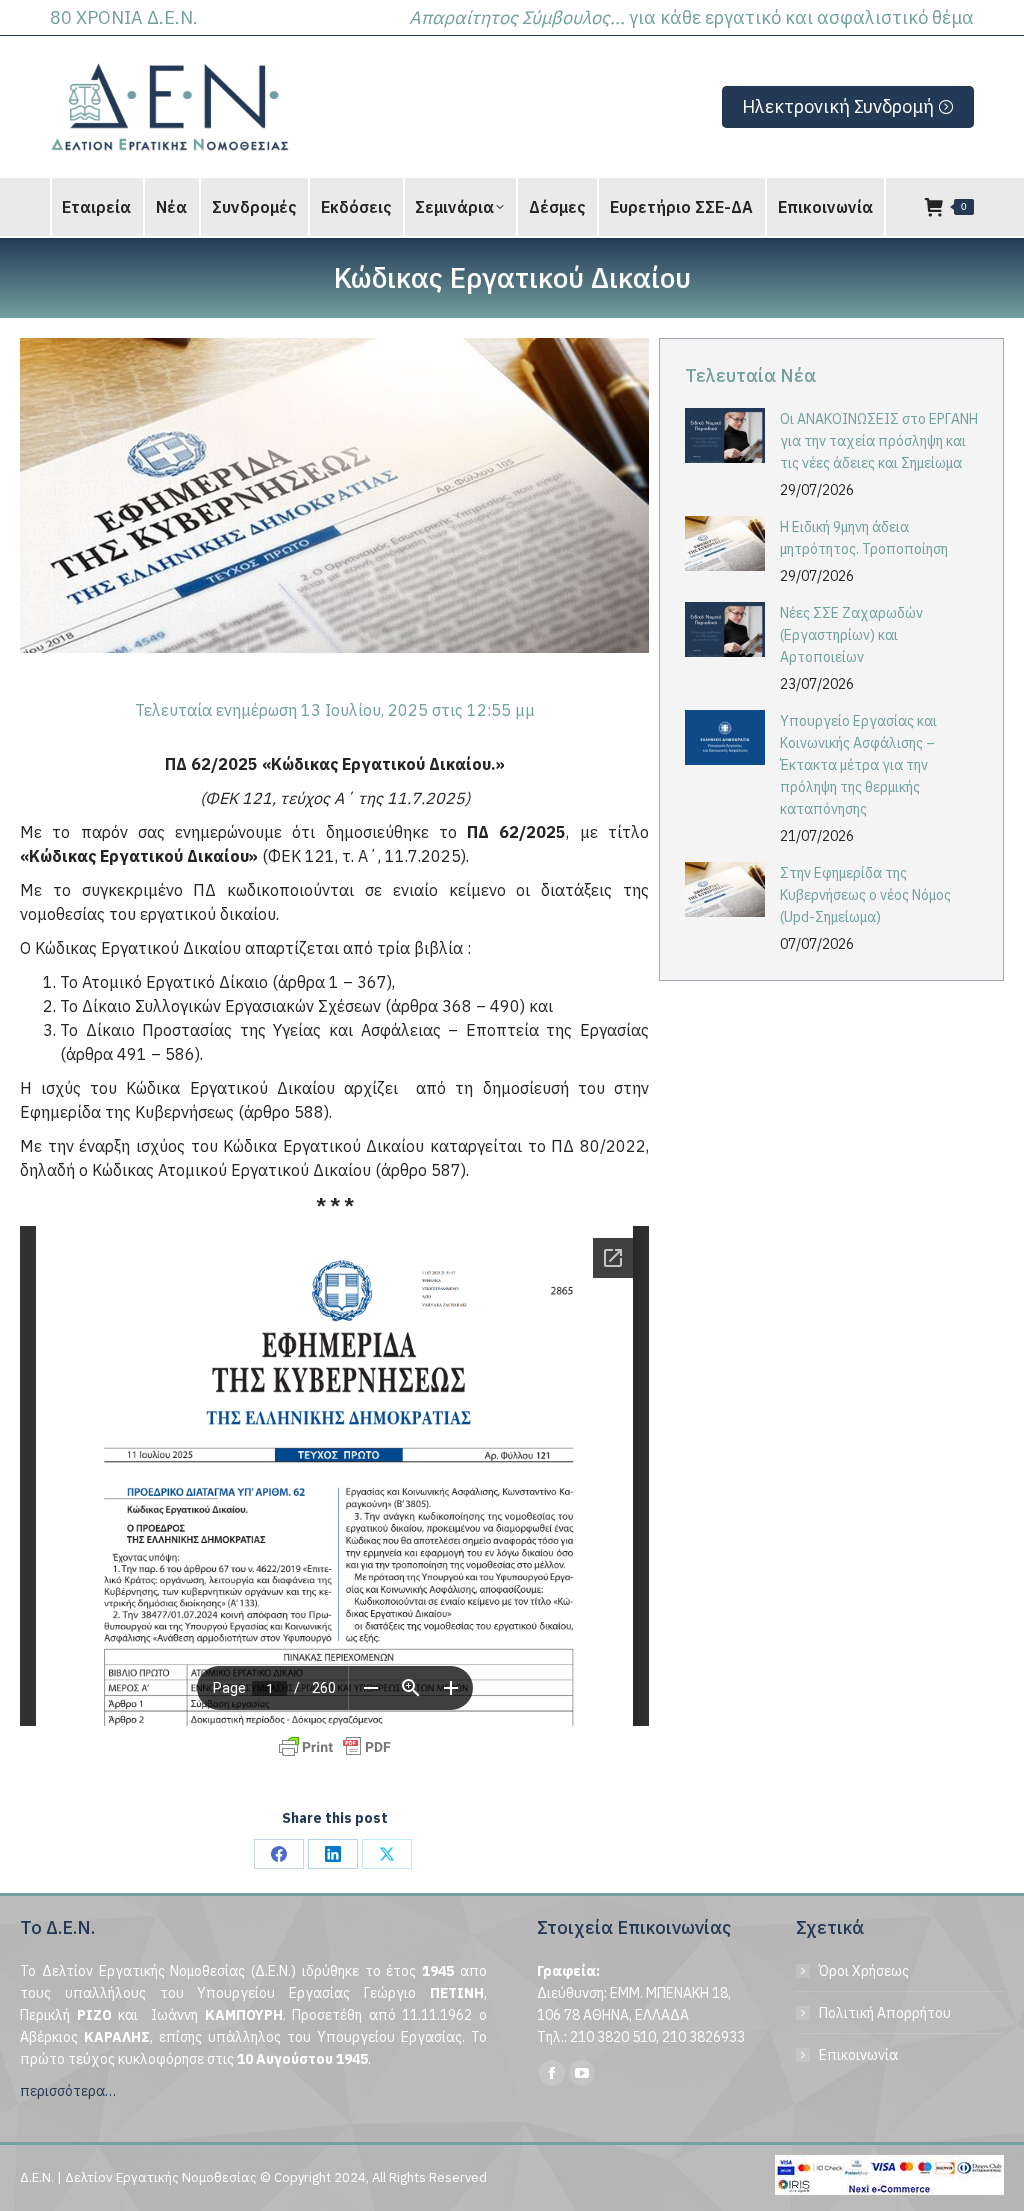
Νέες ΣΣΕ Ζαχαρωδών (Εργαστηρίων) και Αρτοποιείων (851, 635)
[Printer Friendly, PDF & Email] (335, 1747)
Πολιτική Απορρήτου (885, 2013)
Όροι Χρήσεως (864, 1971)
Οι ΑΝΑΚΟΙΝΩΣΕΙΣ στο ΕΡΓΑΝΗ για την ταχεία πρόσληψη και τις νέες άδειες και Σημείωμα (879, 441)
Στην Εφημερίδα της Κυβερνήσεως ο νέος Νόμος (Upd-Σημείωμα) (865, 895)
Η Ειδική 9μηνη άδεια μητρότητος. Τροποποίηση (864, 538)
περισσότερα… (68, 2091)
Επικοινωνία (858, 2055)
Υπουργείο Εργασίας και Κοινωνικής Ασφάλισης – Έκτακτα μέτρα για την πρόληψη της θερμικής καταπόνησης (858, 765)
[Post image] (725, 435)
